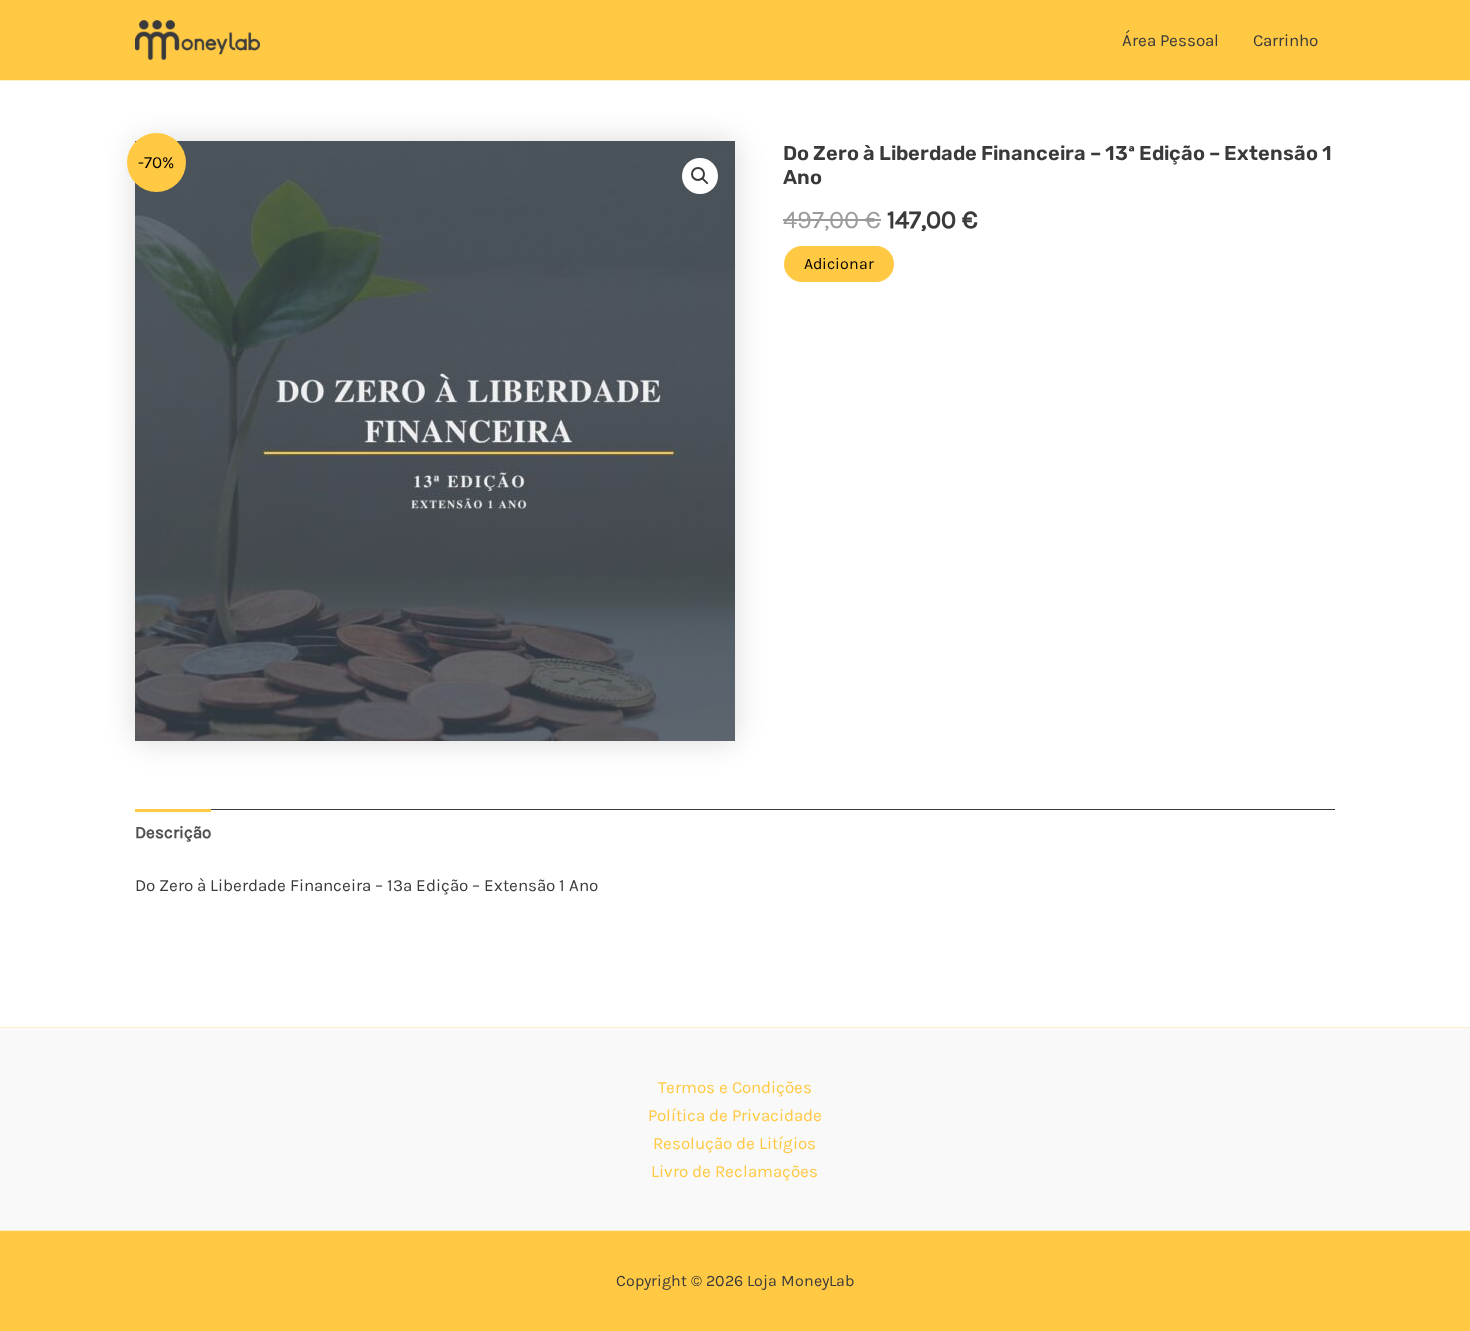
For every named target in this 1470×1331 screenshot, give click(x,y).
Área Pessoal (1170, 40)
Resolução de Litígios (734, 1143)
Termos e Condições (735, 1087)
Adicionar (839, 263)
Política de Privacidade (735, 1115)
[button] (700, 176)
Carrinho (1285, 40)
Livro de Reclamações (734, 1171)
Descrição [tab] (173, 832)
